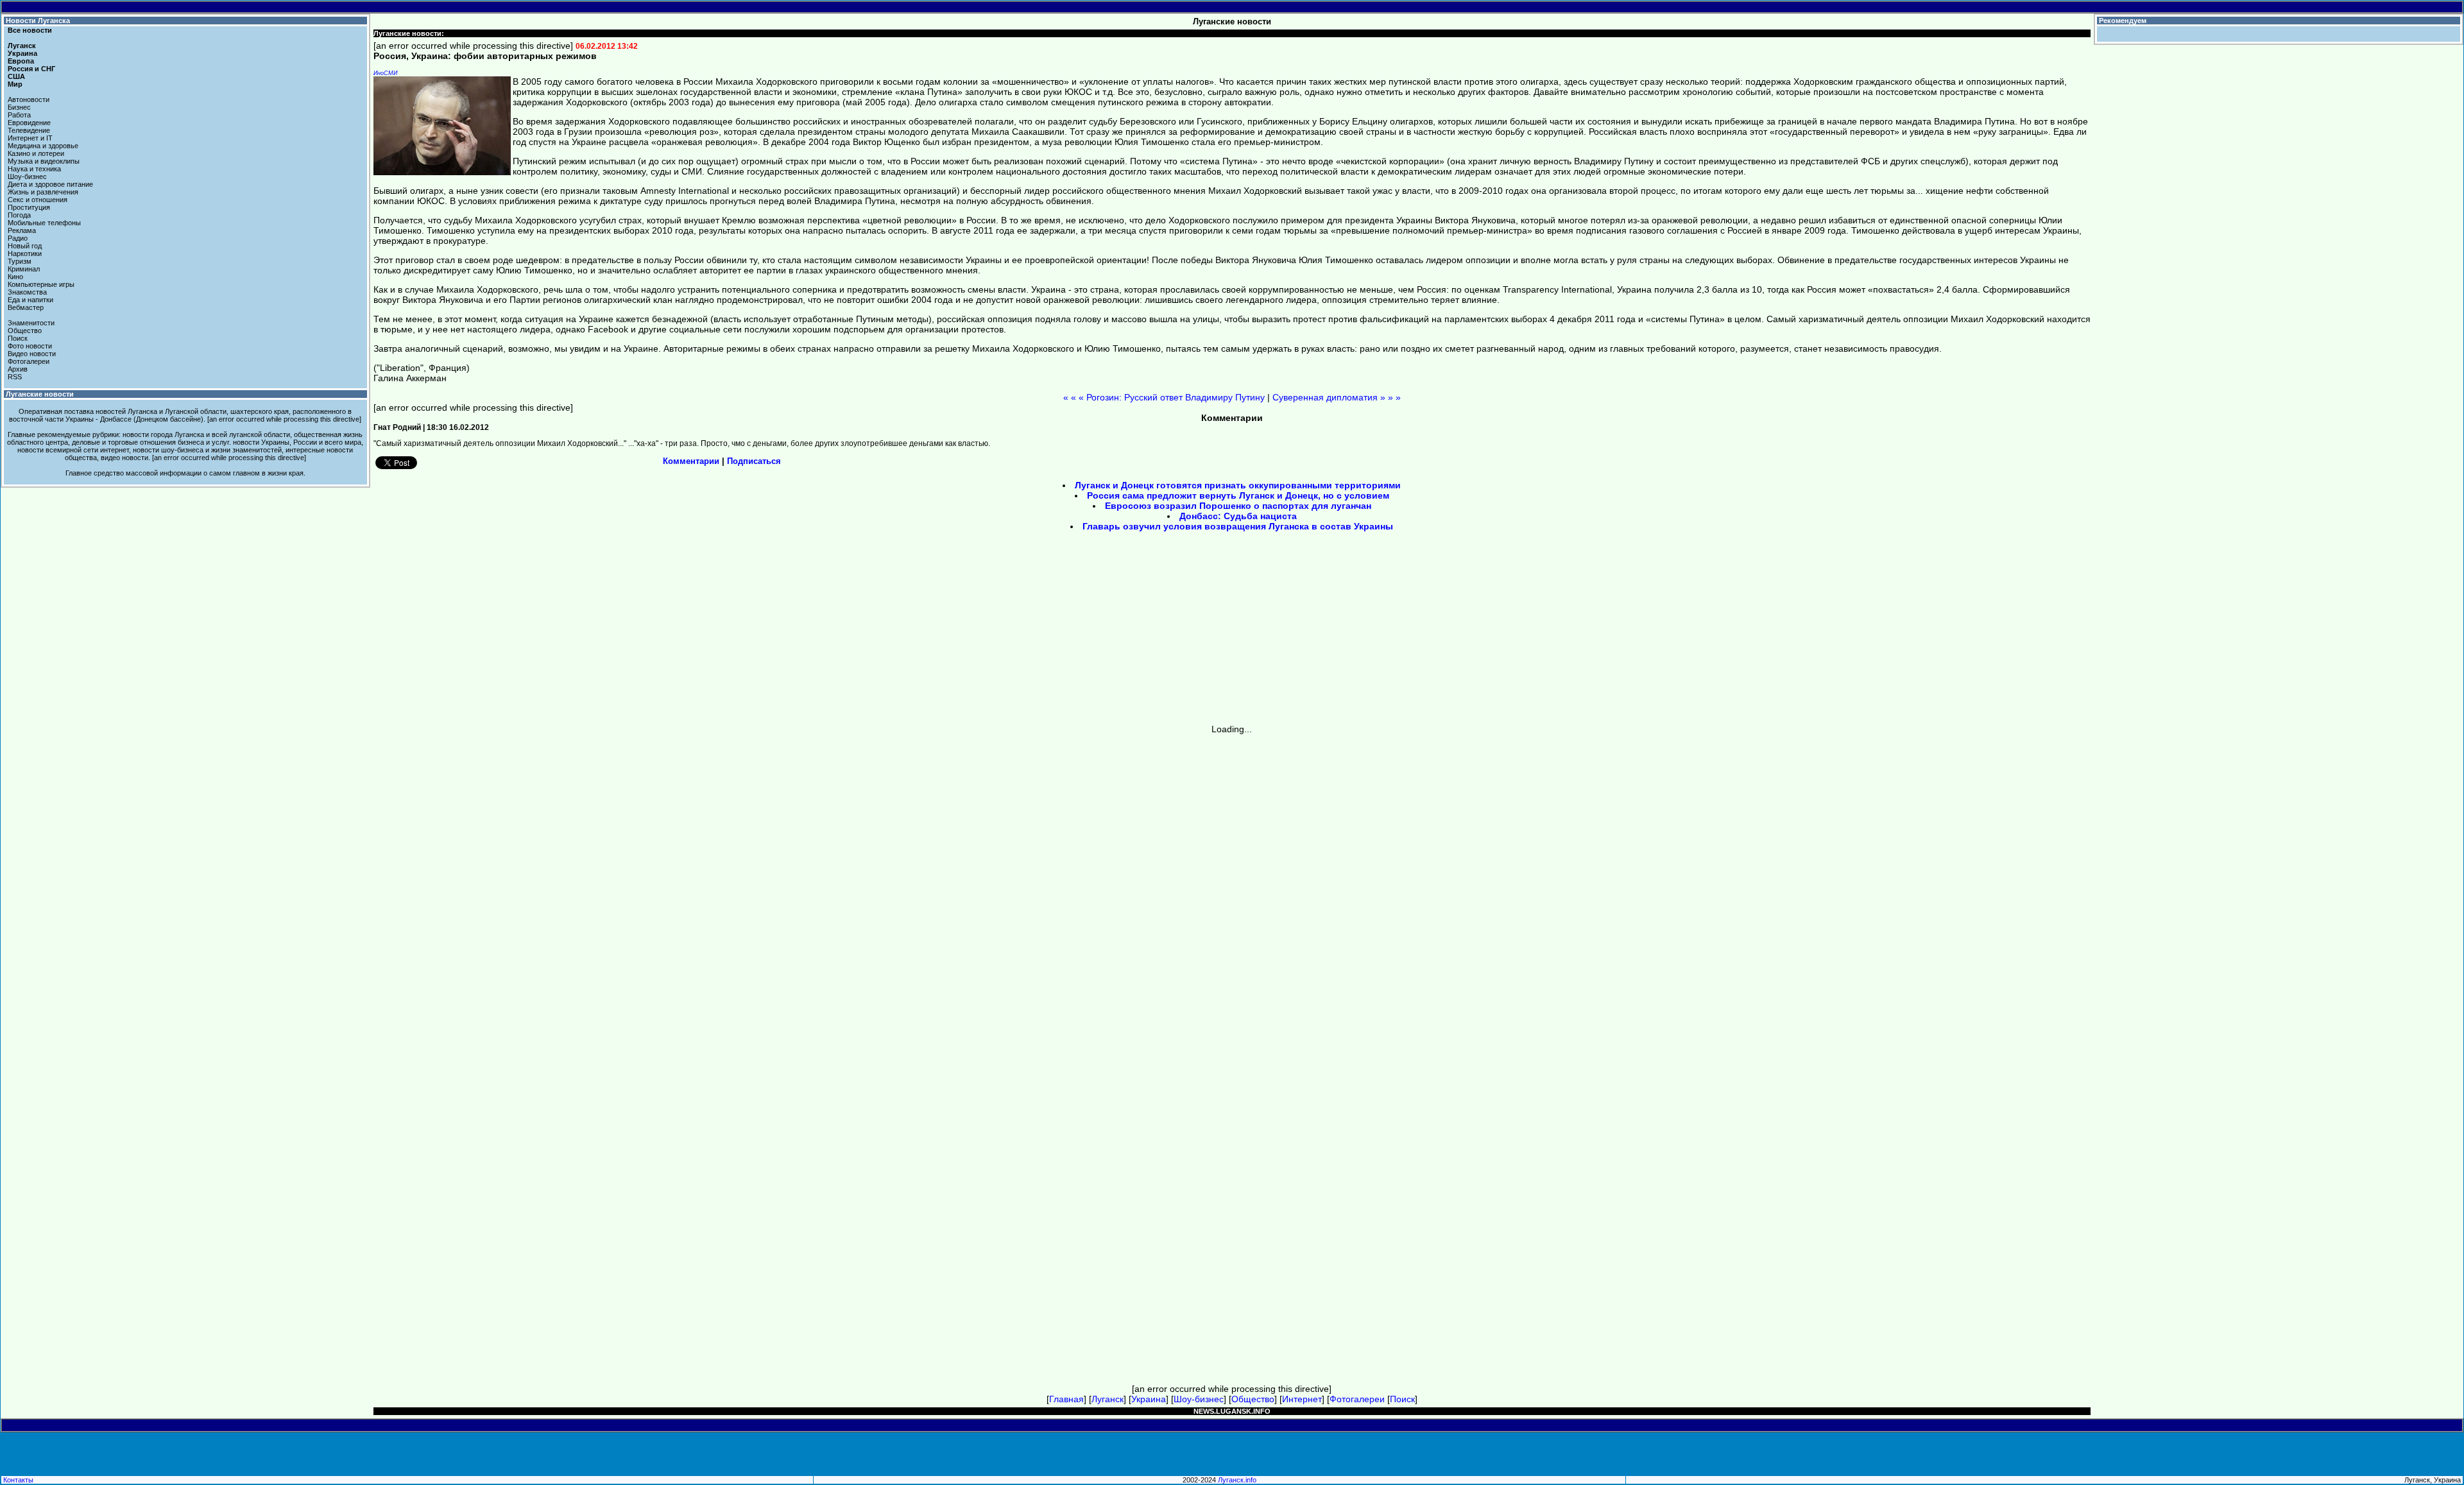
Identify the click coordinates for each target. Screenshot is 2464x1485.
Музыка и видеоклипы (44, 161)
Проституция (29, 207)
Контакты (18, 1480)
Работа (19, 115)
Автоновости (29, 99)
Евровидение (29, 123)
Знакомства (27, 292)
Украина (22, 53)
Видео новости (32, 354)
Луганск (22, 46)
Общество (25, 330)
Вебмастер (26, 307)
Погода (19, 215)
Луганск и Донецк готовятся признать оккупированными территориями (1238, 485)
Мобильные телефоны (44, 223)
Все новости (30, 30)
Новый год (25, 246)
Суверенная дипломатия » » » (1337, 397)
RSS (15, 377)
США (16, 76)
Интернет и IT (30, 138)
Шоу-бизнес (27, 176)
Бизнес (19, 107)
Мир (15, 84)
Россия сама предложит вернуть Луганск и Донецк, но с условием (1238, 495)
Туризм (20, 261)
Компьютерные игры (41, 284)
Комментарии (691, 461)
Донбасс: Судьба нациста (1238, 516)
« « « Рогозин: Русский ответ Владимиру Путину (1164, 397)
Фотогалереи (29, 361)
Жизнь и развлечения (43, 192)
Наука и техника (34, 169)
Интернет (1302, 1399)
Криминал (24, 269)
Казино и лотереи (36, 153)
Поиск (18, 338)
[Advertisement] (1123, 632)
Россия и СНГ (31, 69)
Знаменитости (31, 323)
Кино (15, 277)
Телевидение (29, 130)
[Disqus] (1232, 895)
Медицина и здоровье (43, 146)
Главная (1066, 1399)
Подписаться (754, 461)
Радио (18, 238)
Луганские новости (40, 394)
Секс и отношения (38, 200)
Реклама (22, 230)
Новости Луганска (38, 21)
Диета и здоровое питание (50, 184)
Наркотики (25, 253)
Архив (18, 369)
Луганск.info (1237, 1480)
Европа (21, 61)
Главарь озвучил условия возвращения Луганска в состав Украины (1238, 526)
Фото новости (30, 346)
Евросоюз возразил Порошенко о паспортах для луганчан (1238, 506)
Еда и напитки (30, 300)
